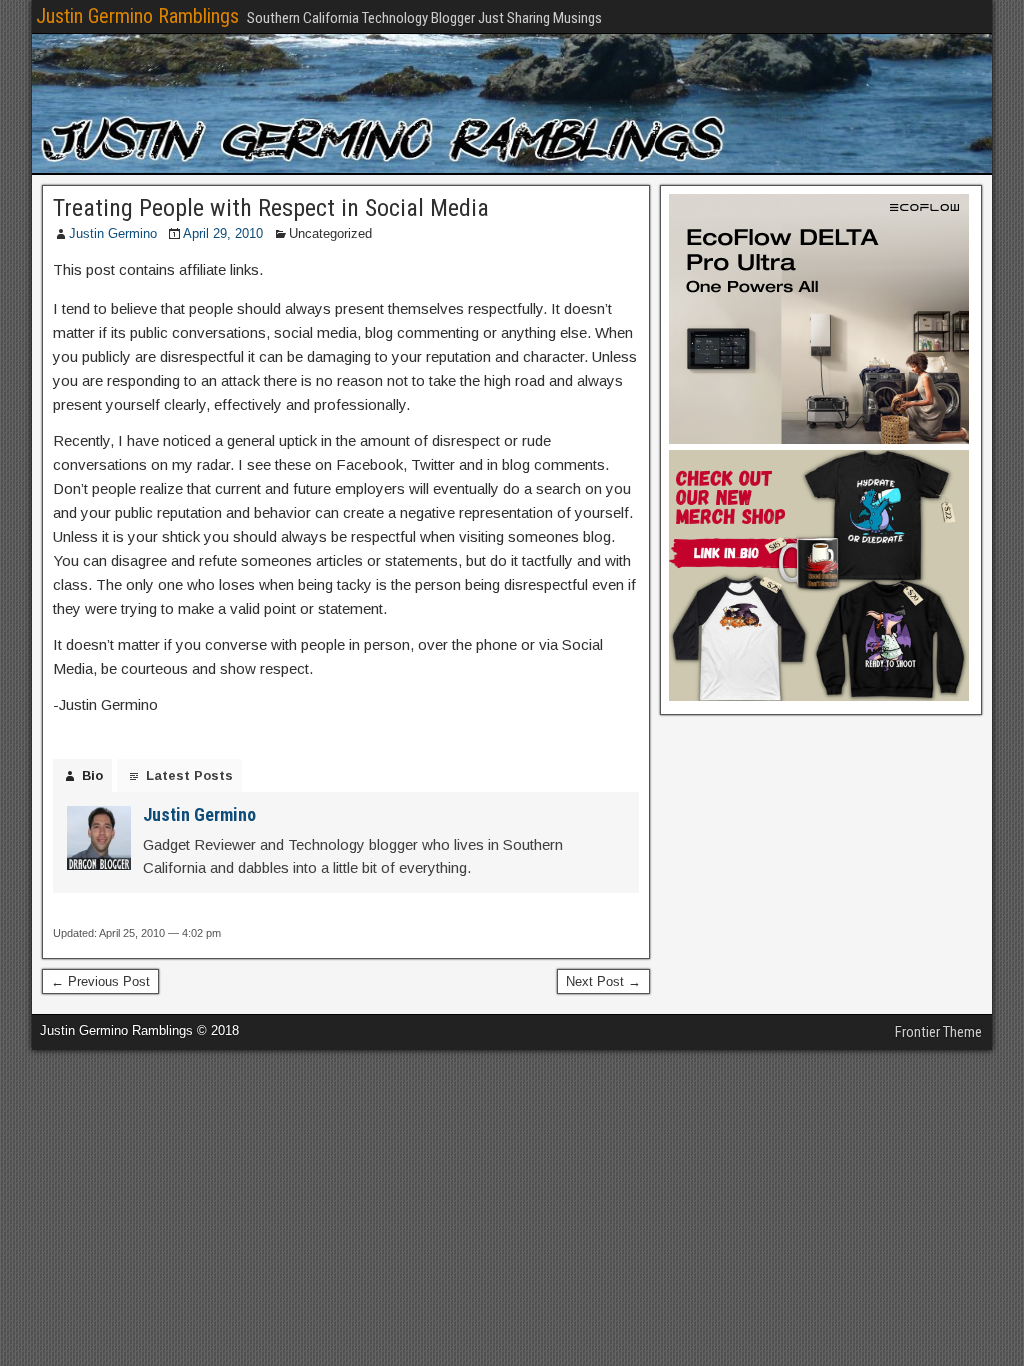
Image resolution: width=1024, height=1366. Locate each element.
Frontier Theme (938, 1032)
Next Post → (603, 981)
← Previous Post (100, 981)
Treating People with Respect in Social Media (271, 208)
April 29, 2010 (223, 233)
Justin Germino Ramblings (137, 16)
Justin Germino (113, 233)
